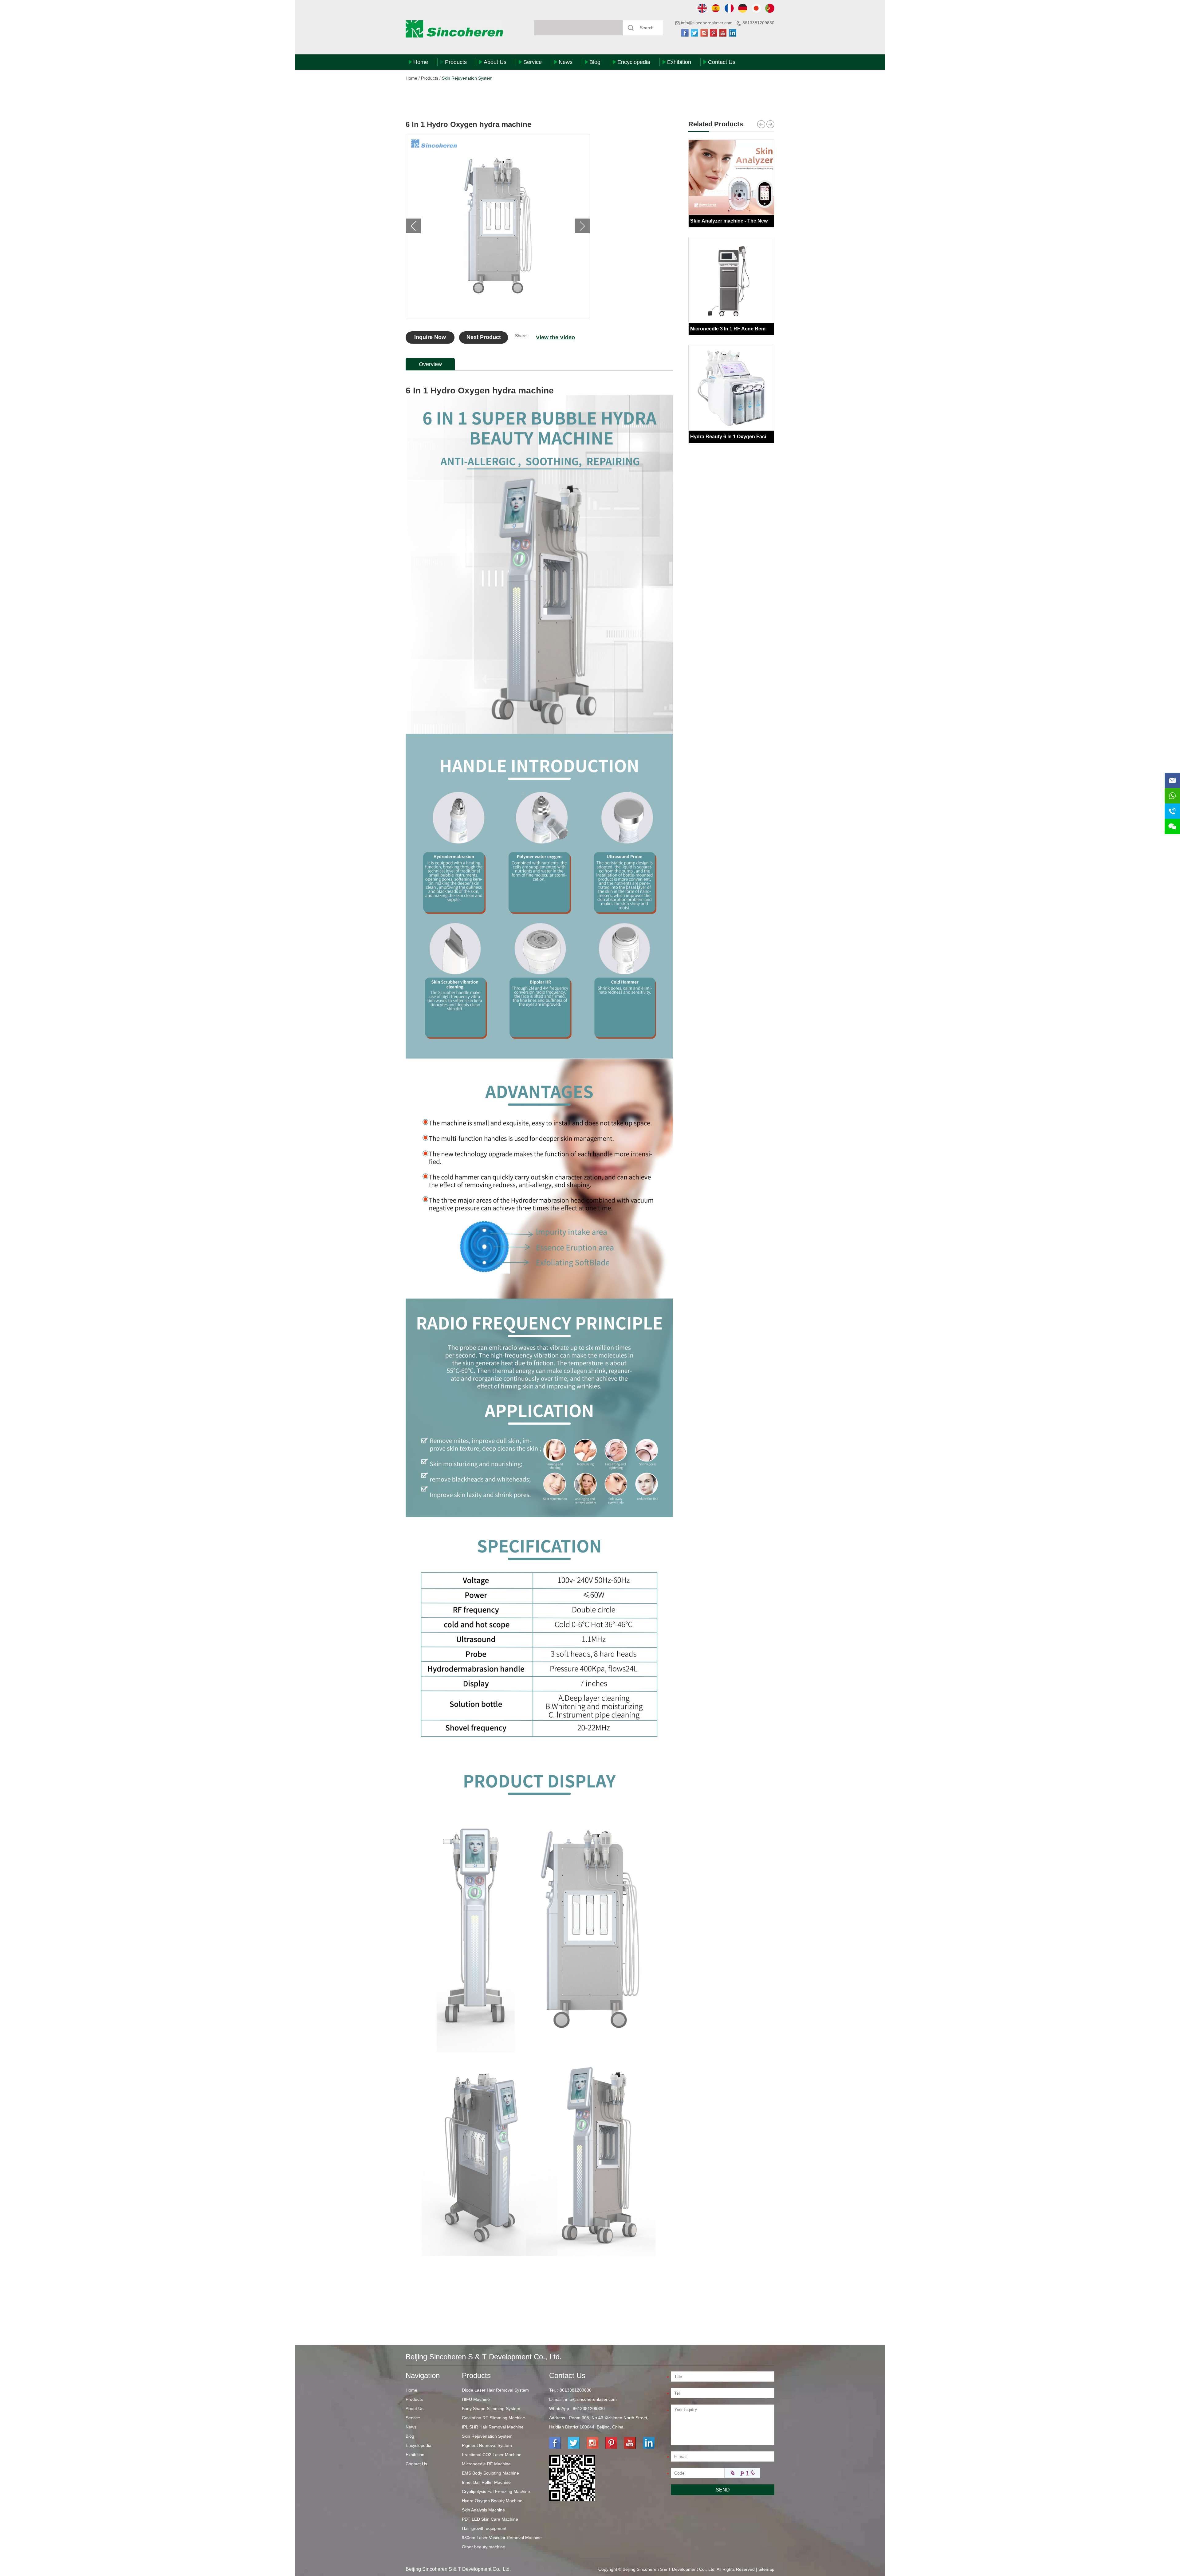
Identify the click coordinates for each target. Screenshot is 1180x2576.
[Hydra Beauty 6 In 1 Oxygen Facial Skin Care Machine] (731, 388)
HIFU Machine (476, 2399)
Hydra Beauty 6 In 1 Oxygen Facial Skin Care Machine (753, 437)
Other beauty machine (484, 2547)
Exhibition (679, 62)
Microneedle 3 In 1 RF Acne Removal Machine (743, 329)
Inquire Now (430, 337)
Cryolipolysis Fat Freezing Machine (496, 2491)
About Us (495, 62)
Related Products (716, 124)
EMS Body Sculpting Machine (490, 2473)
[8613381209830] (1172, 796)
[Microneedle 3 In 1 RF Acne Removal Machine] (731, 280)
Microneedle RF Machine (486, 2464)
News (566, 62)
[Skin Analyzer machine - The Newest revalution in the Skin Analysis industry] (731, 177)
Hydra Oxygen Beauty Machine (492, 2501)
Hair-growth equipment (484, 2528)
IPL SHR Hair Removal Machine (493, 2427)
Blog (595, 62)
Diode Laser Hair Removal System (495, 2390)
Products (456, 62)
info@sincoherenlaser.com (707, 23)
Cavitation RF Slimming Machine (494, 2418)
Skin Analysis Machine (483, 2510)
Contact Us (722, 62)
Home (421, 62)
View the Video (555, 337)
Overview (430, 364)
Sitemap (766, 2569)
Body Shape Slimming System (491, 2408)
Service (533, 62)
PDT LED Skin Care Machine (490, 2519)
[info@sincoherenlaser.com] (1172, 780)
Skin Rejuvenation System (467, 78)
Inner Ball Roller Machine (486, 2482)
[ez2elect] (539, 2301)
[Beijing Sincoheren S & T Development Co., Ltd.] (454, 29)
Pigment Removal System (487, 2445)
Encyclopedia (634, 62)
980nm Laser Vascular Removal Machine (502, 2538)
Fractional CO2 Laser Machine (492, 2455)
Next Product (484, 337)
